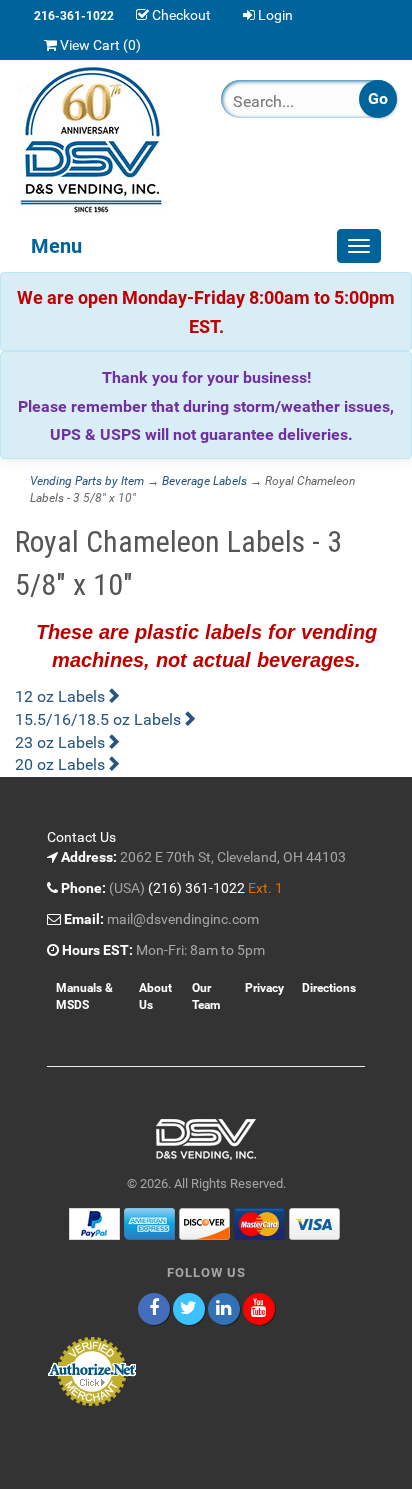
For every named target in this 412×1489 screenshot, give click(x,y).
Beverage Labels (204, 481)
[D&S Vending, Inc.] (103, 140)
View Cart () (100, 45)
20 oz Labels (60, 764)
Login (275, 15)
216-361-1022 (74, 16)
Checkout (181, 15)
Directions (329, 988)
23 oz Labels (60, 742)
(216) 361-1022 (196, 888)
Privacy (264, 988)
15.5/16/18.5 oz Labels (98, 719)
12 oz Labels (60, 696)
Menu (56, 246)
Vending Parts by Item (87, 481)
